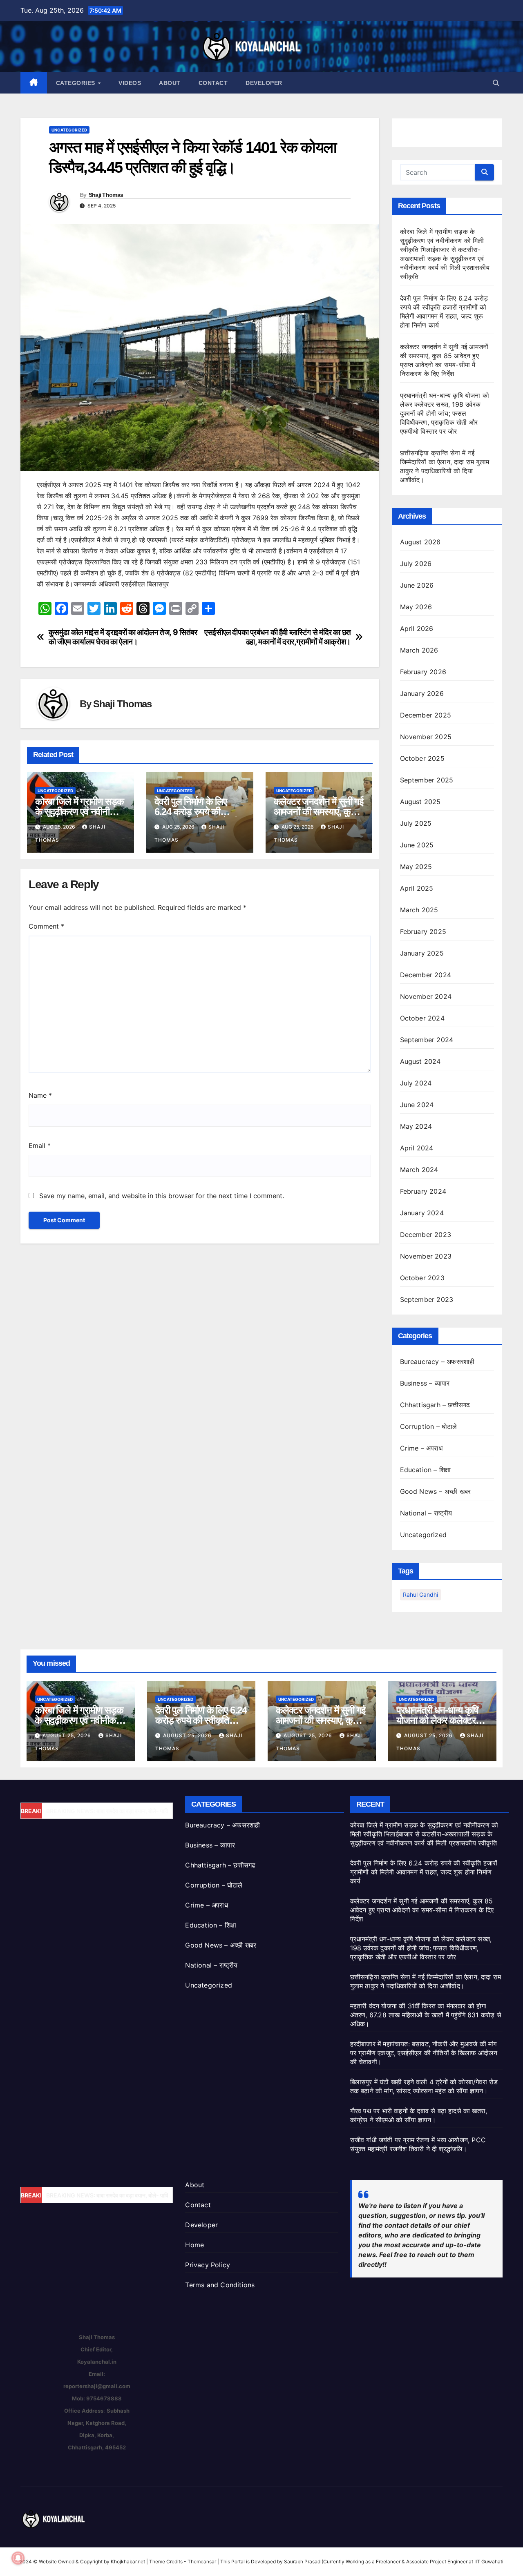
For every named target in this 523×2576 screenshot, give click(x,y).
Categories (77, 83)
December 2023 (426, 1235)
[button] (496, 83)
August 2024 (420, 1061)
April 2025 (417, 888)
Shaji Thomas (106, 195)
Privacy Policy (208, 2265)
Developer (264, 83)
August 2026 (420, 542)
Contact (213, 83)
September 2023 (427, 1299)
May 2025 (416, 867)
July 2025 (416, 823)
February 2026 (423, 672)
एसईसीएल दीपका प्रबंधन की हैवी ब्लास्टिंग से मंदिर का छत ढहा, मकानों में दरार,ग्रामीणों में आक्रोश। (278, 637)
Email (40, 1145)
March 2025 (419, 910)
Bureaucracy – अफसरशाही (437, 1362)
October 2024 (422, 1018)
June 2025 (417, 845)
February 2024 (423, 1191)
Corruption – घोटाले (429, 1426)
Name (40, 1095)
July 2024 (416, 1083)
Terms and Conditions (220, 2285)
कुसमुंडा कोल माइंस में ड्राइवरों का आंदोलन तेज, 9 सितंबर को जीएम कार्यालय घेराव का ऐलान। (123, 637)
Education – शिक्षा (426, 1470)
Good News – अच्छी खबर (436, 1491)
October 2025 (422, 758)
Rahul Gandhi (420, 1594)
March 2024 (419, 1170)
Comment (46, 926)
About (170, 83)
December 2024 (426, 975)
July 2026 (416, 564)
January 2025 (422, 953)
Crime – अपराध (421, 1448)
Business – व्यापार (425, 1383)
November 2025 (426, 737)
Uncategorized (69, 130)
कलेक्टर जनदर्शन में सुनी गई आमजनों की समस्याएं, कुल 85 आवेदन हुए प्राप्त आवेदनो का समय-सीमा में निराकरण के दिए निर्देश (422, 1910)
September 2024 (427, 1040)
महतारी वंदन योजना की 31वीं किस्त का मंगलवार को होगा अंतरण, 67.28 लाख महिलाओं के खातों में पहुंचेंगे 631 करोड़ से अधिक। (426, 2015)
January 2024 (422, 1213)
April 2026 (417, 628)
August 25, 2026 (68, 1735)
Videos (130, 83)
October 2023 (422, 1278)
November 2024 (426, 996)
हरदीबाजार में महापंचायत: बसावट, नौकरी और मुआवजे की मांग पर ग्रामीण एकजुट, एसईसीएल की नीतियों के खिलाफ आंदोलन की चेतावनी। (424, 2053)
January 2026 (422, 693)
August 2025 (420, 802)
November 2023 (426, 1256)
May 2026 (416, 607)
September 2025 (427, 780)
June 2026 (417, 585)
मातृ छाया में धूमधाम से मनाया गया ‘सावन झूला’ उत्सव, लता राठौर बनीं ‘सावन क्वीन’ (125, 1811)
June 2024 (417, 1105)
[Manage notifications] (18, 2558)
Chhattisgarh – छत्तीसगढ (435, 1405)
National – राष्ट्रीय (426, 1513)
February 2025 (423, 931)
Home (194, 2245)
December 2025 (426, 715)
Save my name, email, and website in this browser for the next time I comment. (162, 1196)
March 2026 (419, 650)
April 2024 (417, 1148)
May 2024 (416, 1126)
